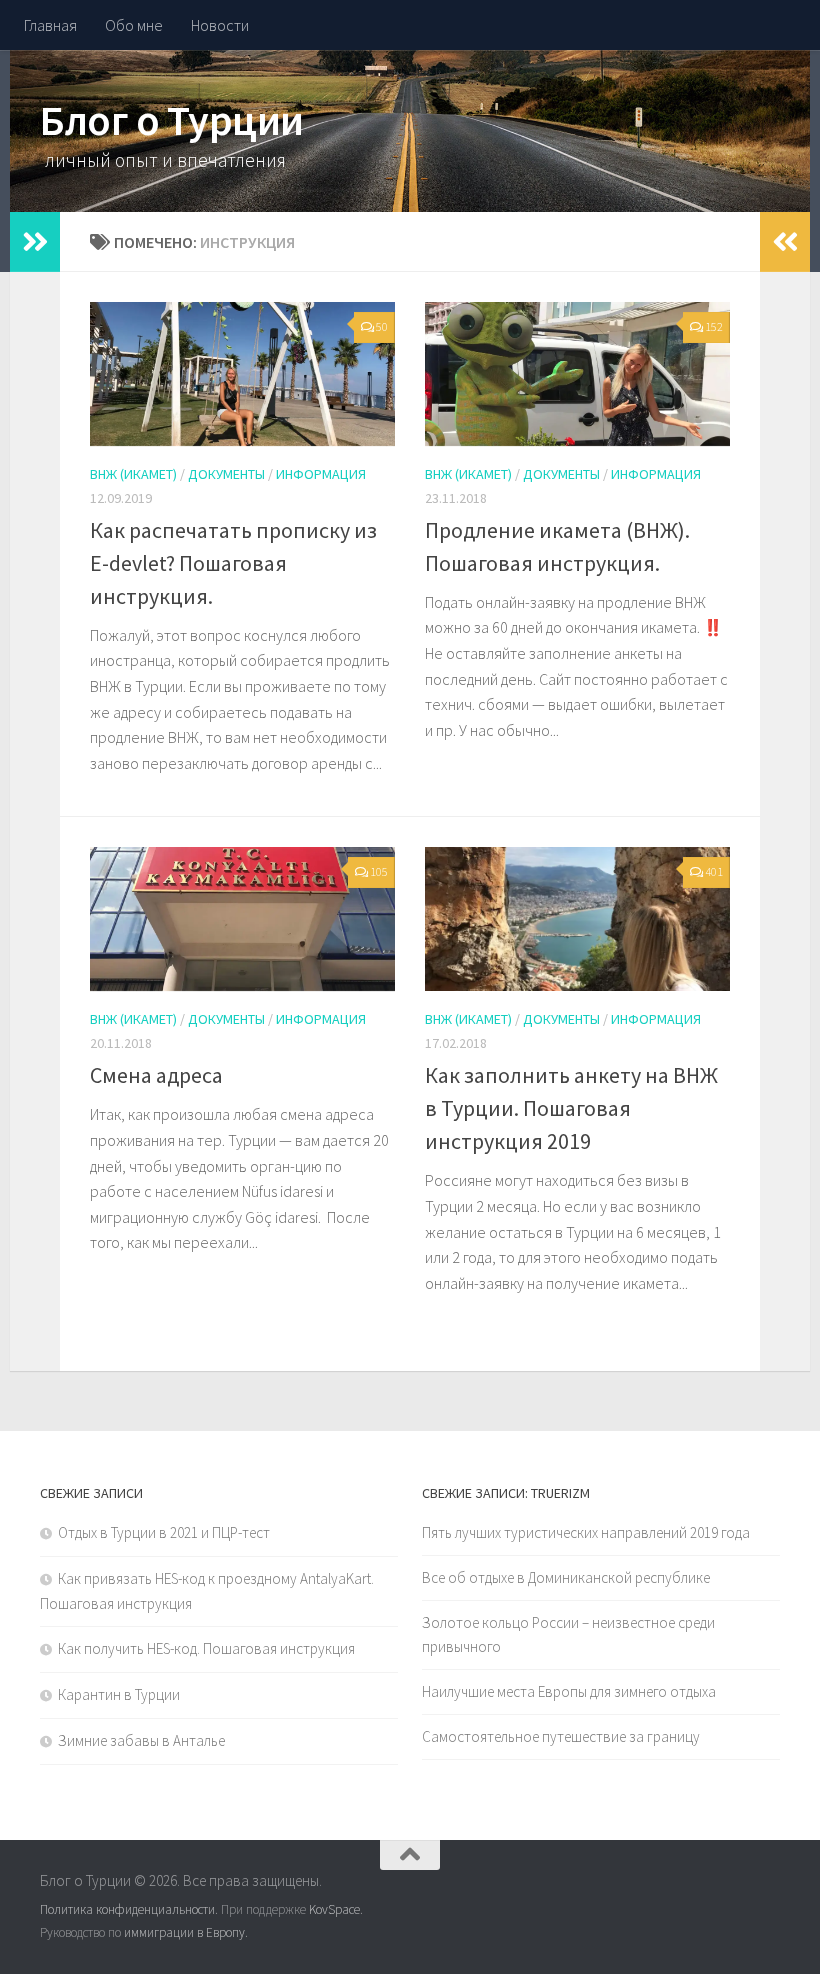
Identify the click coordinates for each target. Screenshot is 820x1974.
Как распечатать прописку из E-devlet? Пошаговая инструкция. (233, 563)
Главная (50, 25)
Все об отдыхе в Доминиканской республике (566, 1577)
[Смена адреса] (242, 919)
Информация (321, 474)
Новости (220, 25)
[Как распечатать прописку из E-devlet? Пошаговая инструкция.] (242, 374)
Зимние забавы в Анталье (141, 1740)
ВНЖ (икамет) (133, 474)
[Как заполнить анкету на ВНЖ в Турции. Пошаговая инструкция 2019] (577, 919)
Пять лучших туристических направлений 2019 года (586, 1532)
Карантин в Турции (119, 1694)
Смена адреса (156, 1075)
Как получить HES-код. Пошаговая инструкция (206, 1648)
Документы (226, 474)
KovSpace (334, 1909)
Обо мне (134, 25)
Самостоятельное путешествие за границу (561, 1736)
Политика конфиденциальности (127, 1909)
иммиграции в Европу (184, 1932)
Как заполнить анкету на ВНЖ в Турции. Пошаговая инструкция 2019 (571, 1108)
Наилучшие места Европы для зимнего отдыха (569, 1691)
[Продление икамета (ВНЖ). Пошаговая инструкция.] (577, 374)
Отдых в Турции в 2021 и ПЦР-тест (164, 1532)
